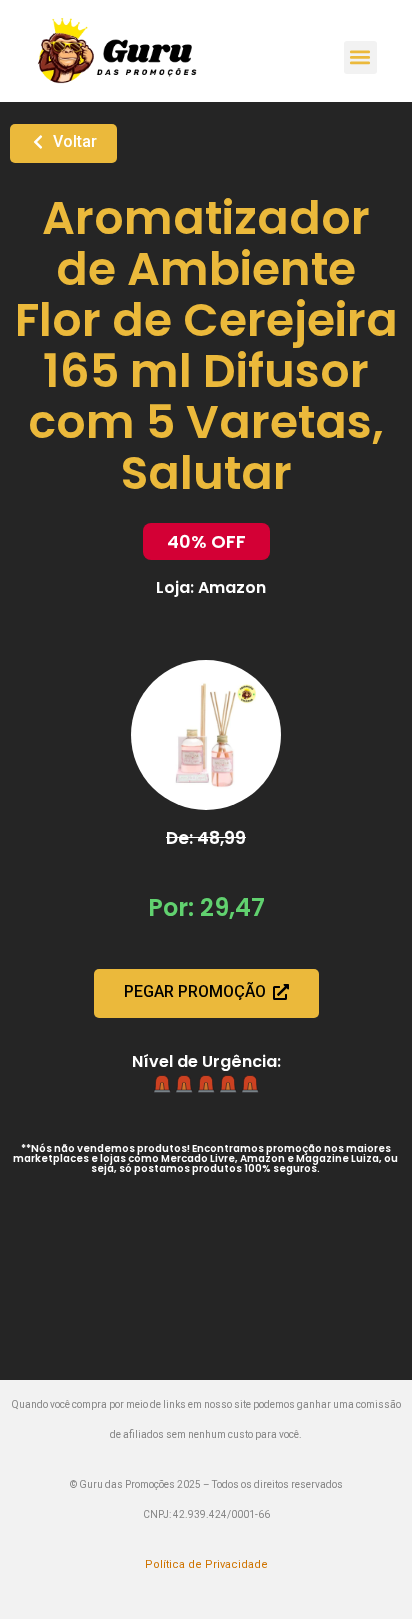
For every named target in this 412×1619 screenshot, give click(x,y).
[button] (360, 57)
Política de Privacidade (206, 1564)
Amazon (232, 587)
